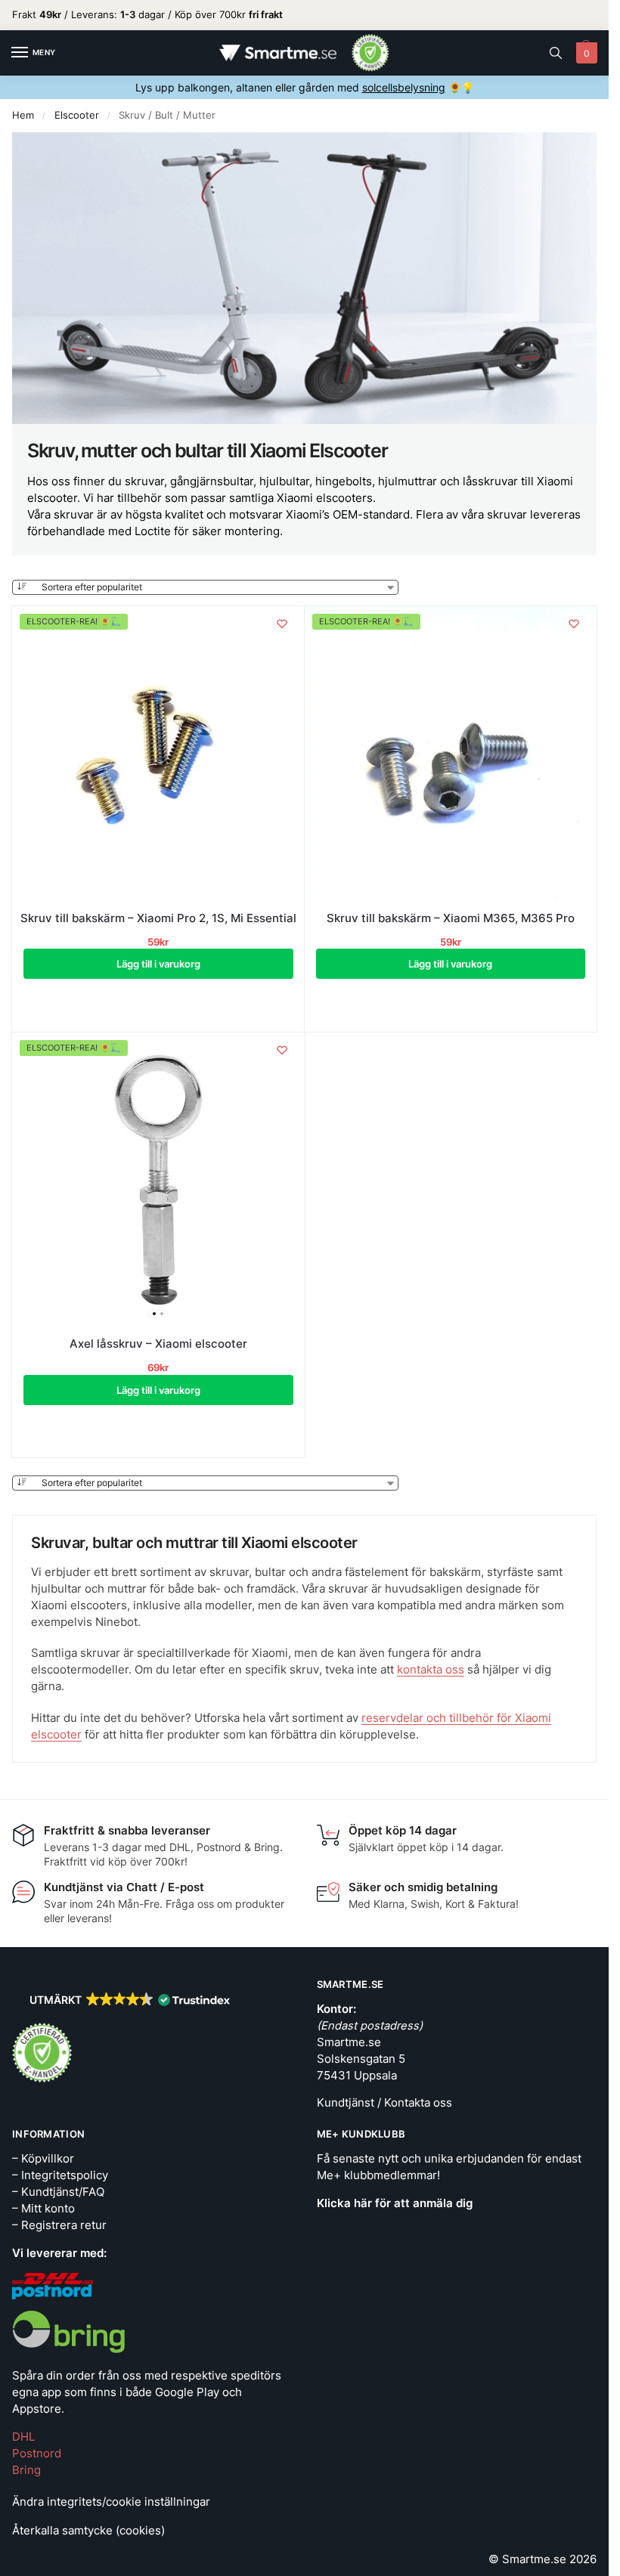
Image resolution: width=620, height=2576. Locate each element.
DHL (23, 2437)
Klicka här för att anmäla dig (395, 2203)
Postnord (37, 2454)
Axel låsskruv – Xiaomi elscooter (158, 1344)
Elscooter (77, 115)
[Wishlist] (282, 624)
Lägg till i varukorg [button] (158, 964)
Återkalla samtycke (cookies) (88, 2531)
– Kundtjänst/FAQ (58, 2192)
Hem (23, 115)
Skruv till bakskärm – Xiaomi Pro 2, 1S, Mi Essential (158, 918)
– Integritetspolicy (60, 2175)
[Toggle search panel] (556, 53)
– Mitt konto (43, 2209)
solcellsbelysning (404, 87)
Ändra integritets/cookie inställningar (111, 2502)
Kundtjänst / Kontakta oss (384, 2103)
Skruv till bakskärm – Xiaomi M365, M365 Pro (451, 918)
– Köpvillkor (43, 2159)
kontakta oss (431, 1670)
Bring (26, 2470)
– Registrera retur (59, 2225)
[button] (585, 53)
